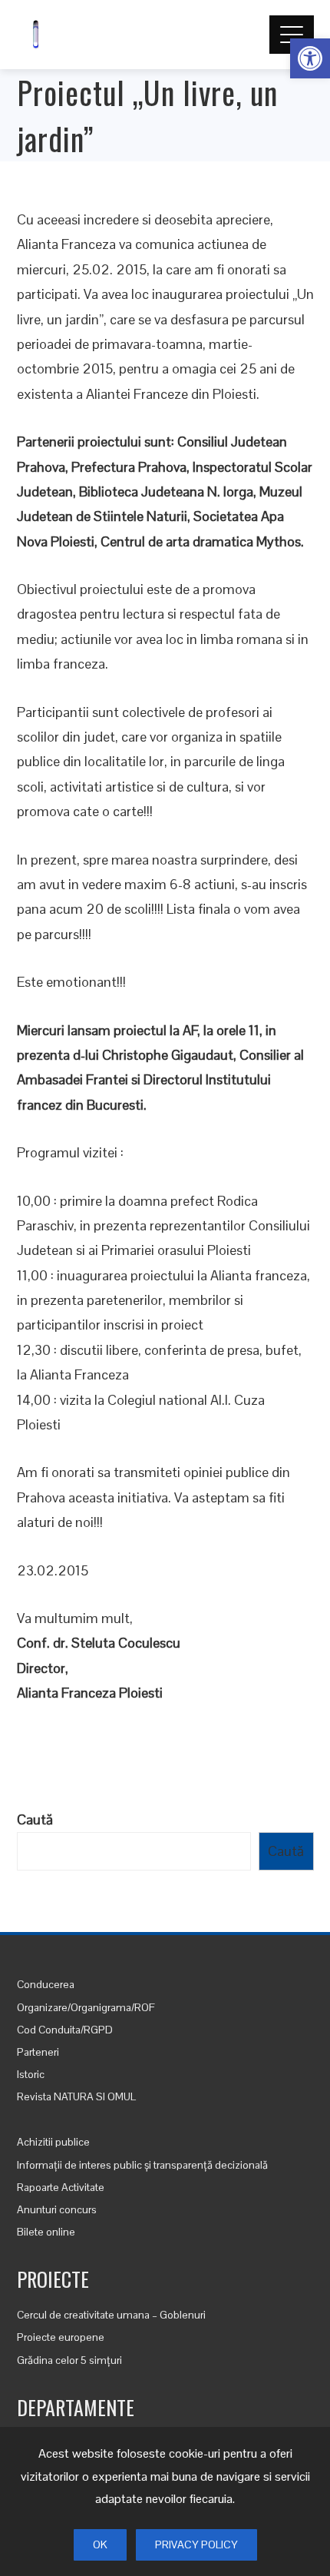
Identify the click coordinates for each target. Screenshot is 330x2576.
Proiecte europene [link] (61, 2337)
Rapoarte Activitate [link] (61, 2187)
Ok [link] (100, 2544)
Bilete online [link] (46, 2232)
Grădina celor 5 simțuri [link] (69, 2360)
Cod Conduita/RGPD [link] (65, 2030)
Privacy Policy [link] (196, 2544)
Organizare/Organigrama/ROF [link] (86, 2007)
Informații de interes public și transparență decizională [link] (142, 2165)
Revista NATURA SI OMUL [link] (76, 2096)
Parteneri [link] (38, 2052)
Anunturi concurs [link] (57, 2209)
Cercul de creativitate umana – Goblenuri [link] (111, 2315)
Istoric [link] (31, 2074)
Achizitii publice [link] (53, 2142)
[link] (310, 58)
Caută (35, 1819)
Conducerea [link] (46, 1984)
